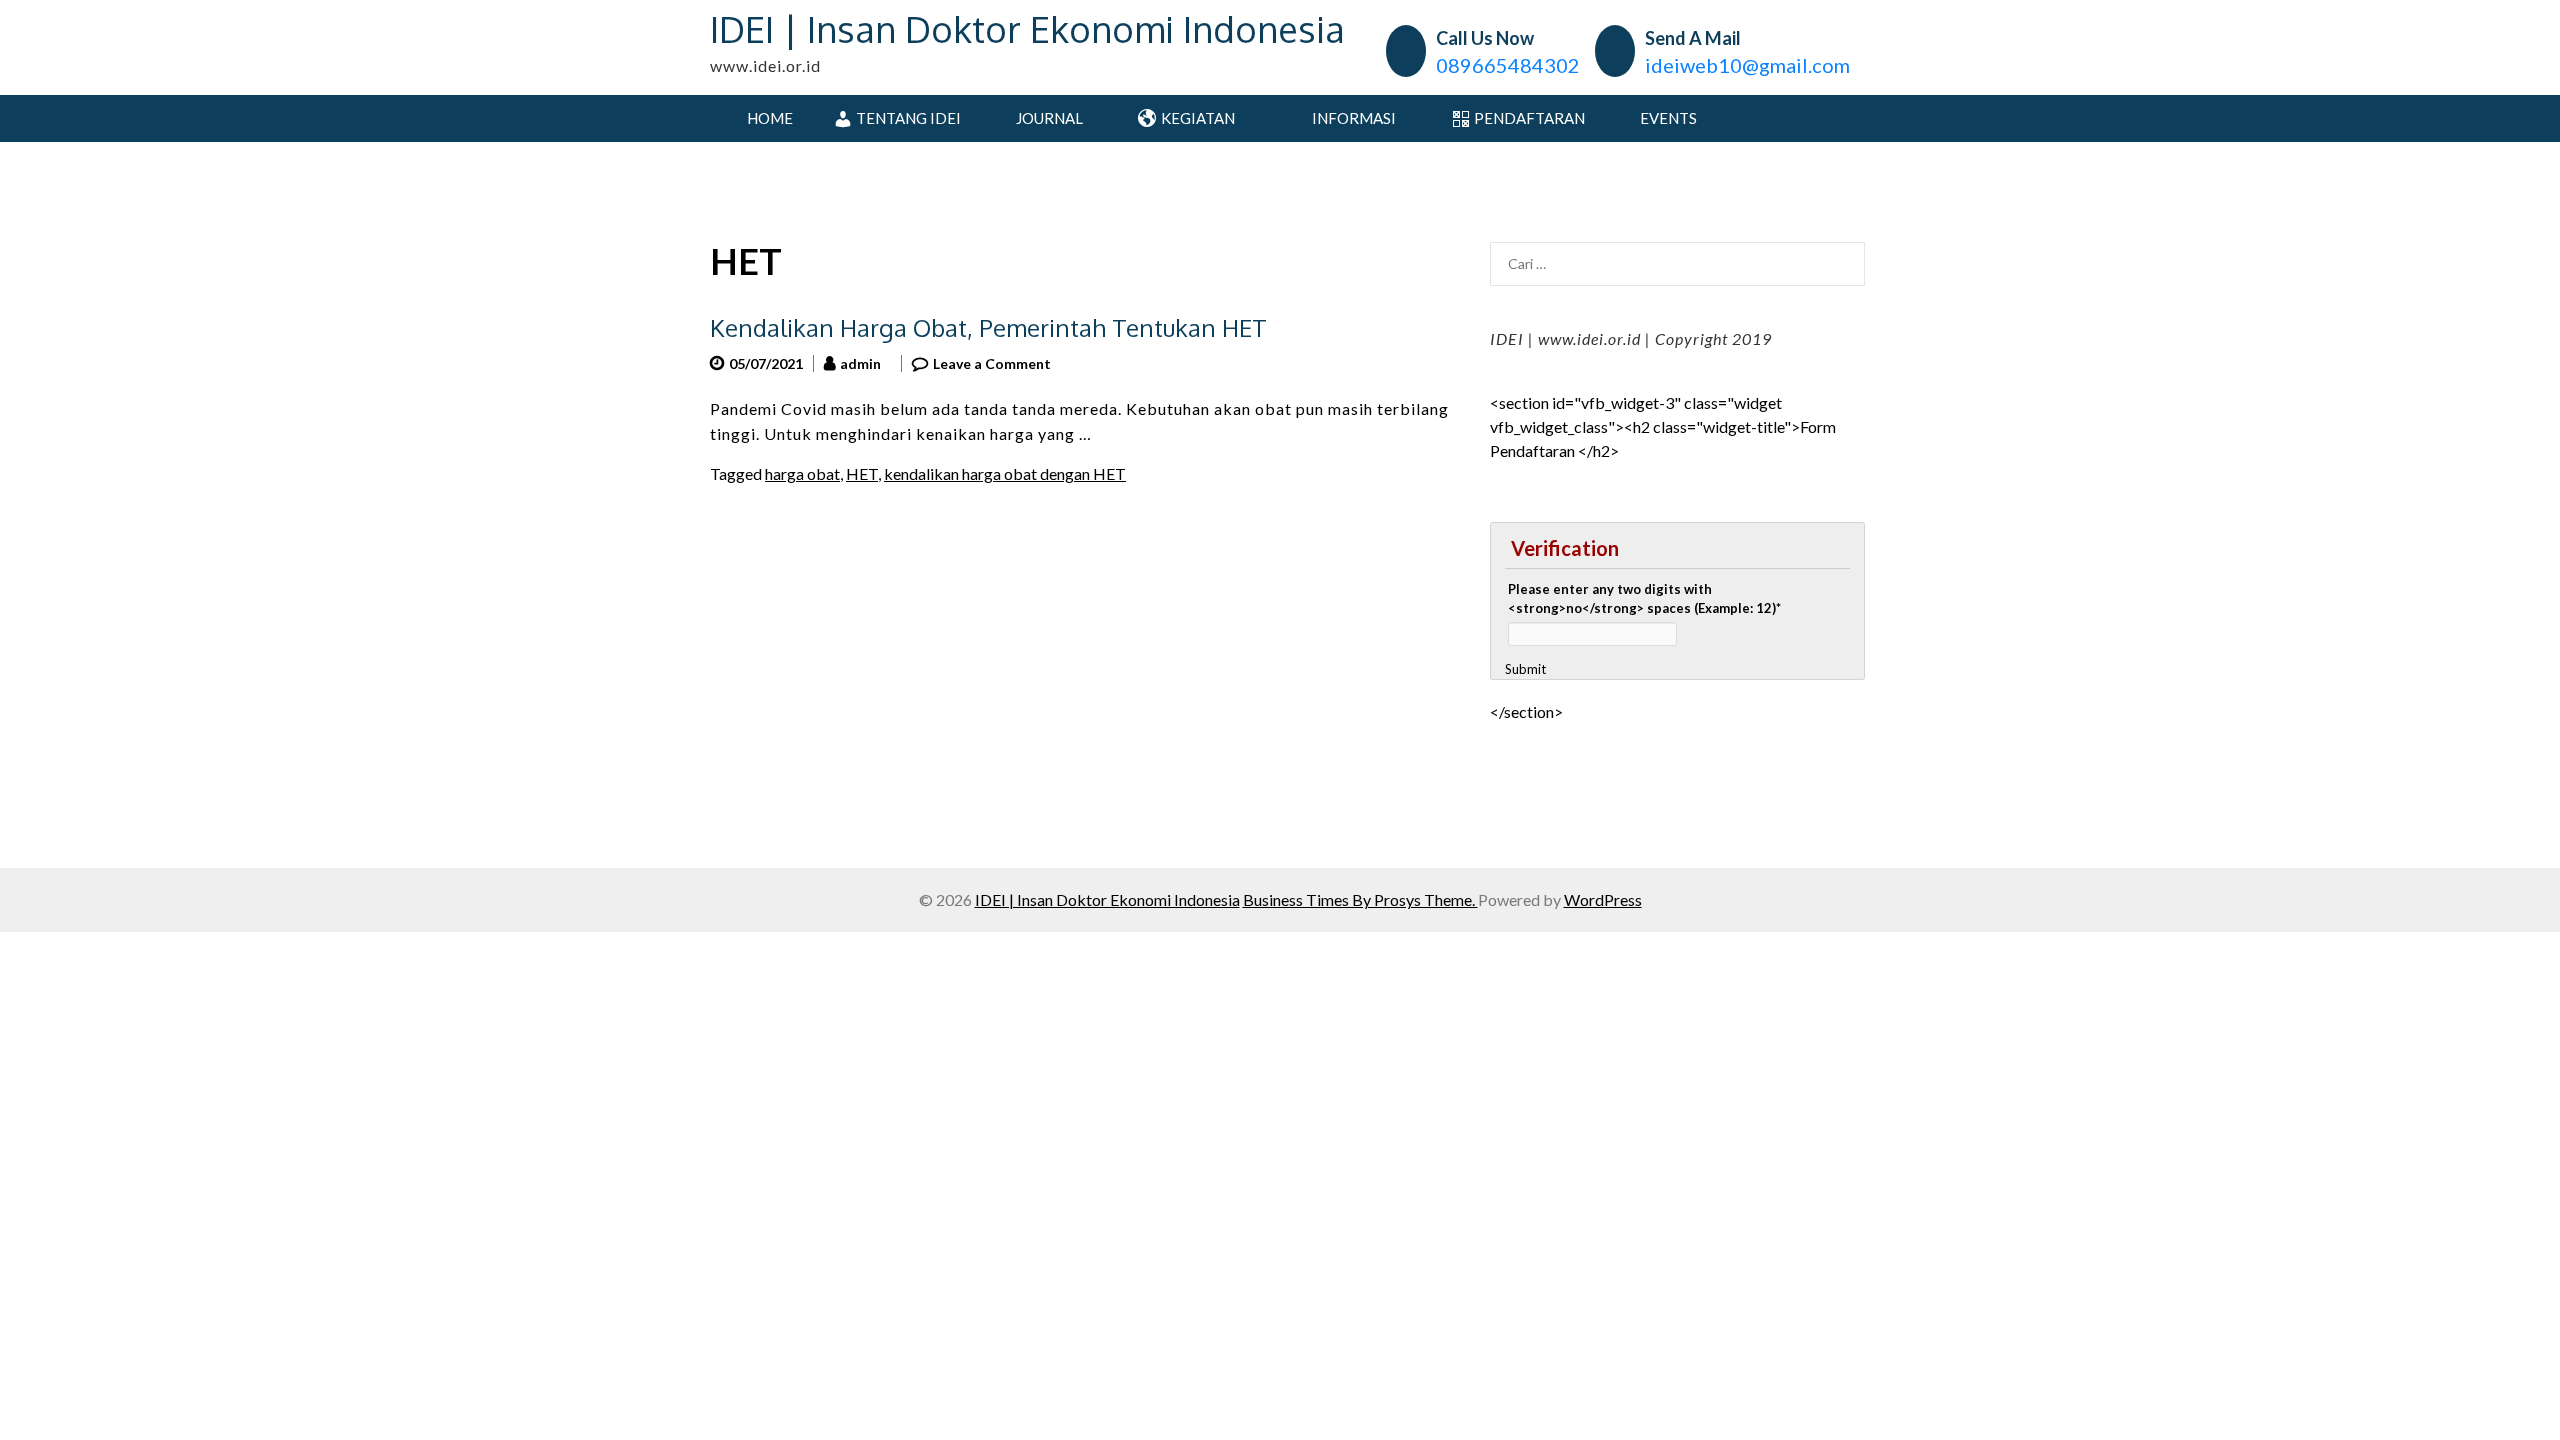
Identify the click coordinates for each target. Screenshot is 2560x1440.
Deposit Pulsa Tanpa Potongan (1595, 735)
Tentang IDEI (908, 118)
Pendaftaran (1529, 118)
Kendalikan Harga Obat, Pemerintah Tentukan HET (988, 327)
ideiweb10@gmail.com (1747, 65)
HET (862, 473)
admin (860, 363)
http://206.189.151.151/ (1573, 807)
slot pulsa (1522, 783)
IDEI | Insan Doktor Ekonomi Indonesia (1027, 28)
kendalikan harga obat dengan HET (1005, 473)
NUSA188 (1525, 831)
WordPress (1603, 899)
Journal (1049, 118)
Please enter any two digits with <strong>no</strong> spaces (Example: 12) (1644, 599)
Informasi (1352, 118)
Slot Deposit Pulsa (1552, 759)
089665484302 (1508, 65)
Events (1668, 118)
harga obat (802, 473)
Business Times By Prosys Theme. (1360, 899)
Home (768, 118)
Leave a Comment (992, 363)
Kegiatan (1198, 118)
